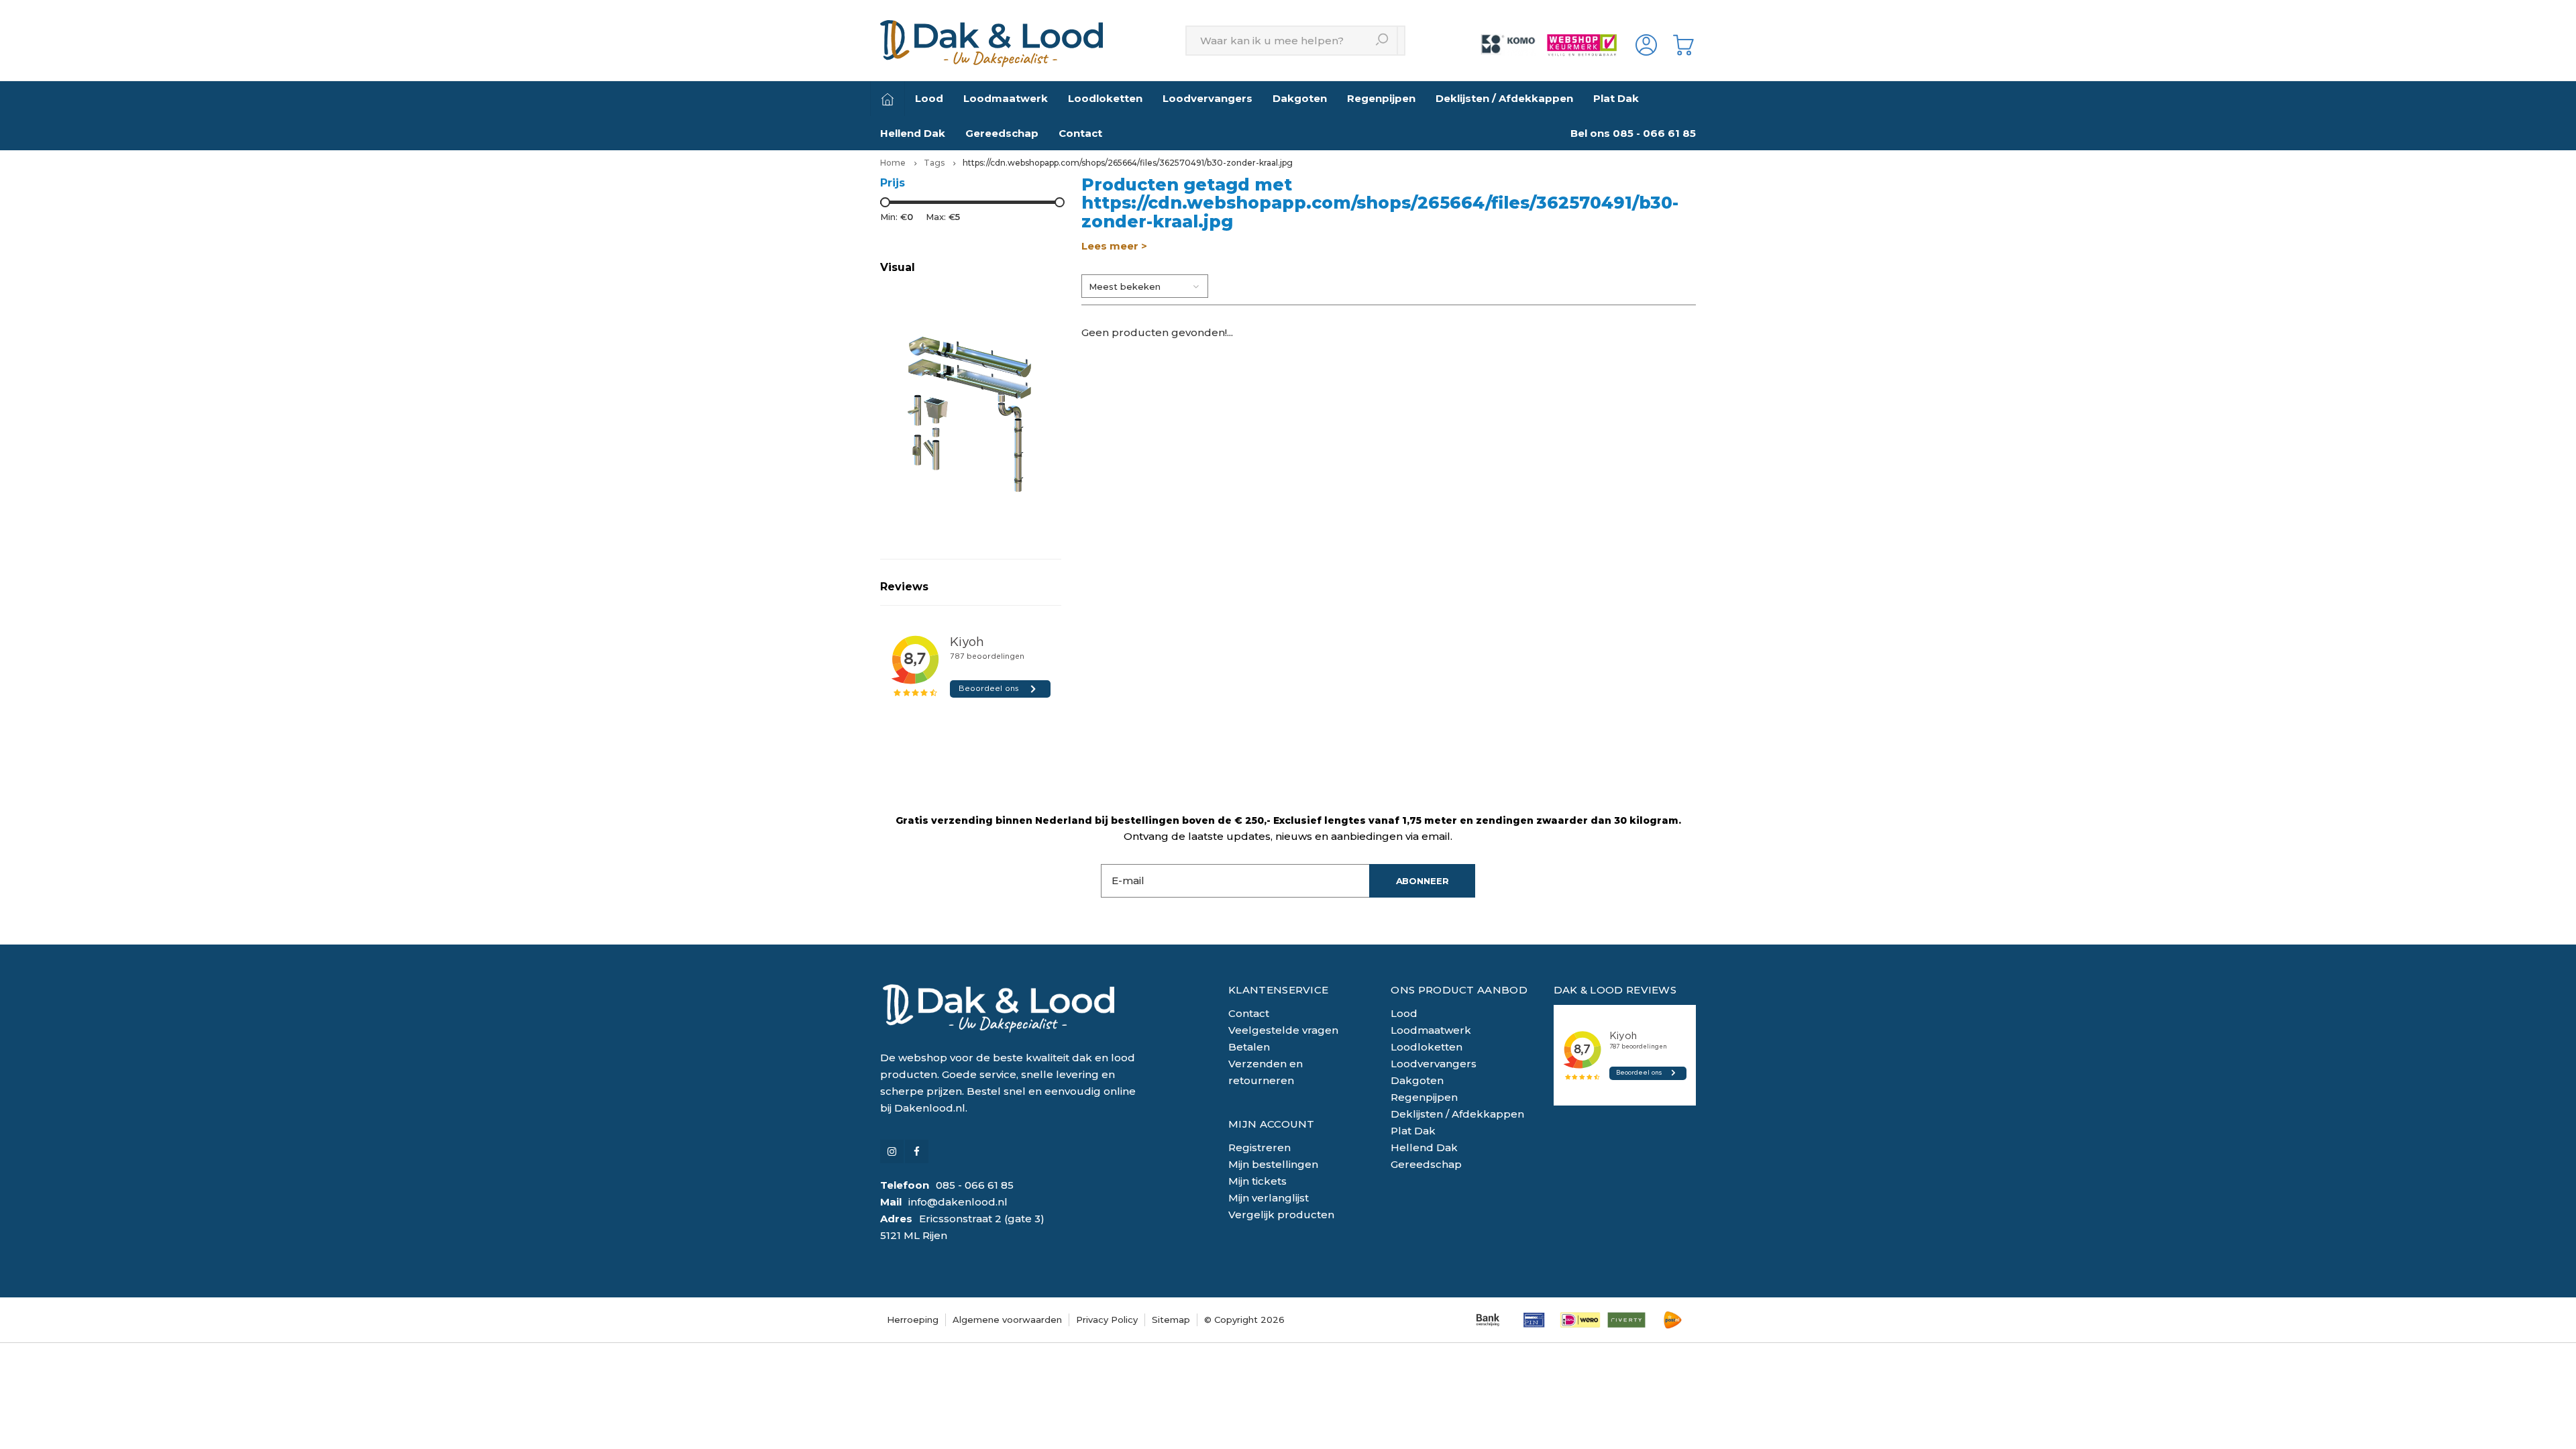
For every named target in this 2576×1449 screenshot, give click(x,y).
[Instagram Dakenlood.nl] (892, 1151)
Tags (934, 163)
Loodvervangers (1207, 98)
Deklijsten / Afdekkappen (1504, 98)
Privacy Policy (1107, 1320)
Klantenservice (1278, 990)
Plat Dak (1616, 98)
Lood (929, 98)
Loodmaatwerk (1006, 98)
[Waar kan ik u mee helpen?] (1383, 41)
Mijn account (1272, 1124)
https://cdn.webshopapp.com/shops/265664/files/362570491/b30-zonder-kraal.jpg (1128, 163)
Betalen (1249, 1047)
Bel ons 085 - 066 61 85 (1633, 133)
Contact (1080, 133)
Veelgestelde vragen (1283, 1030)
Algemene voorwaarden (1007, 1320)
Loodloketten (1105, 98)
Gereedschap (1002, 133)
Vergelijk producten (1281, 1215)
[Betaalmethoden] (1488, 1320)
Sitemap (1171, 1320)
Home (893, 163)
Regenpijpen (1381, 98)
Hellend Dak (913, 133)
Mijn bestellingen (1273, 1164)
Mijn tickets (1257, 1181)
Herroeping (913, 1320)
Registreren (1259, 1147)
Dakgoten (1300, 98)
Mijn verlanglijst (1269, 1198)
